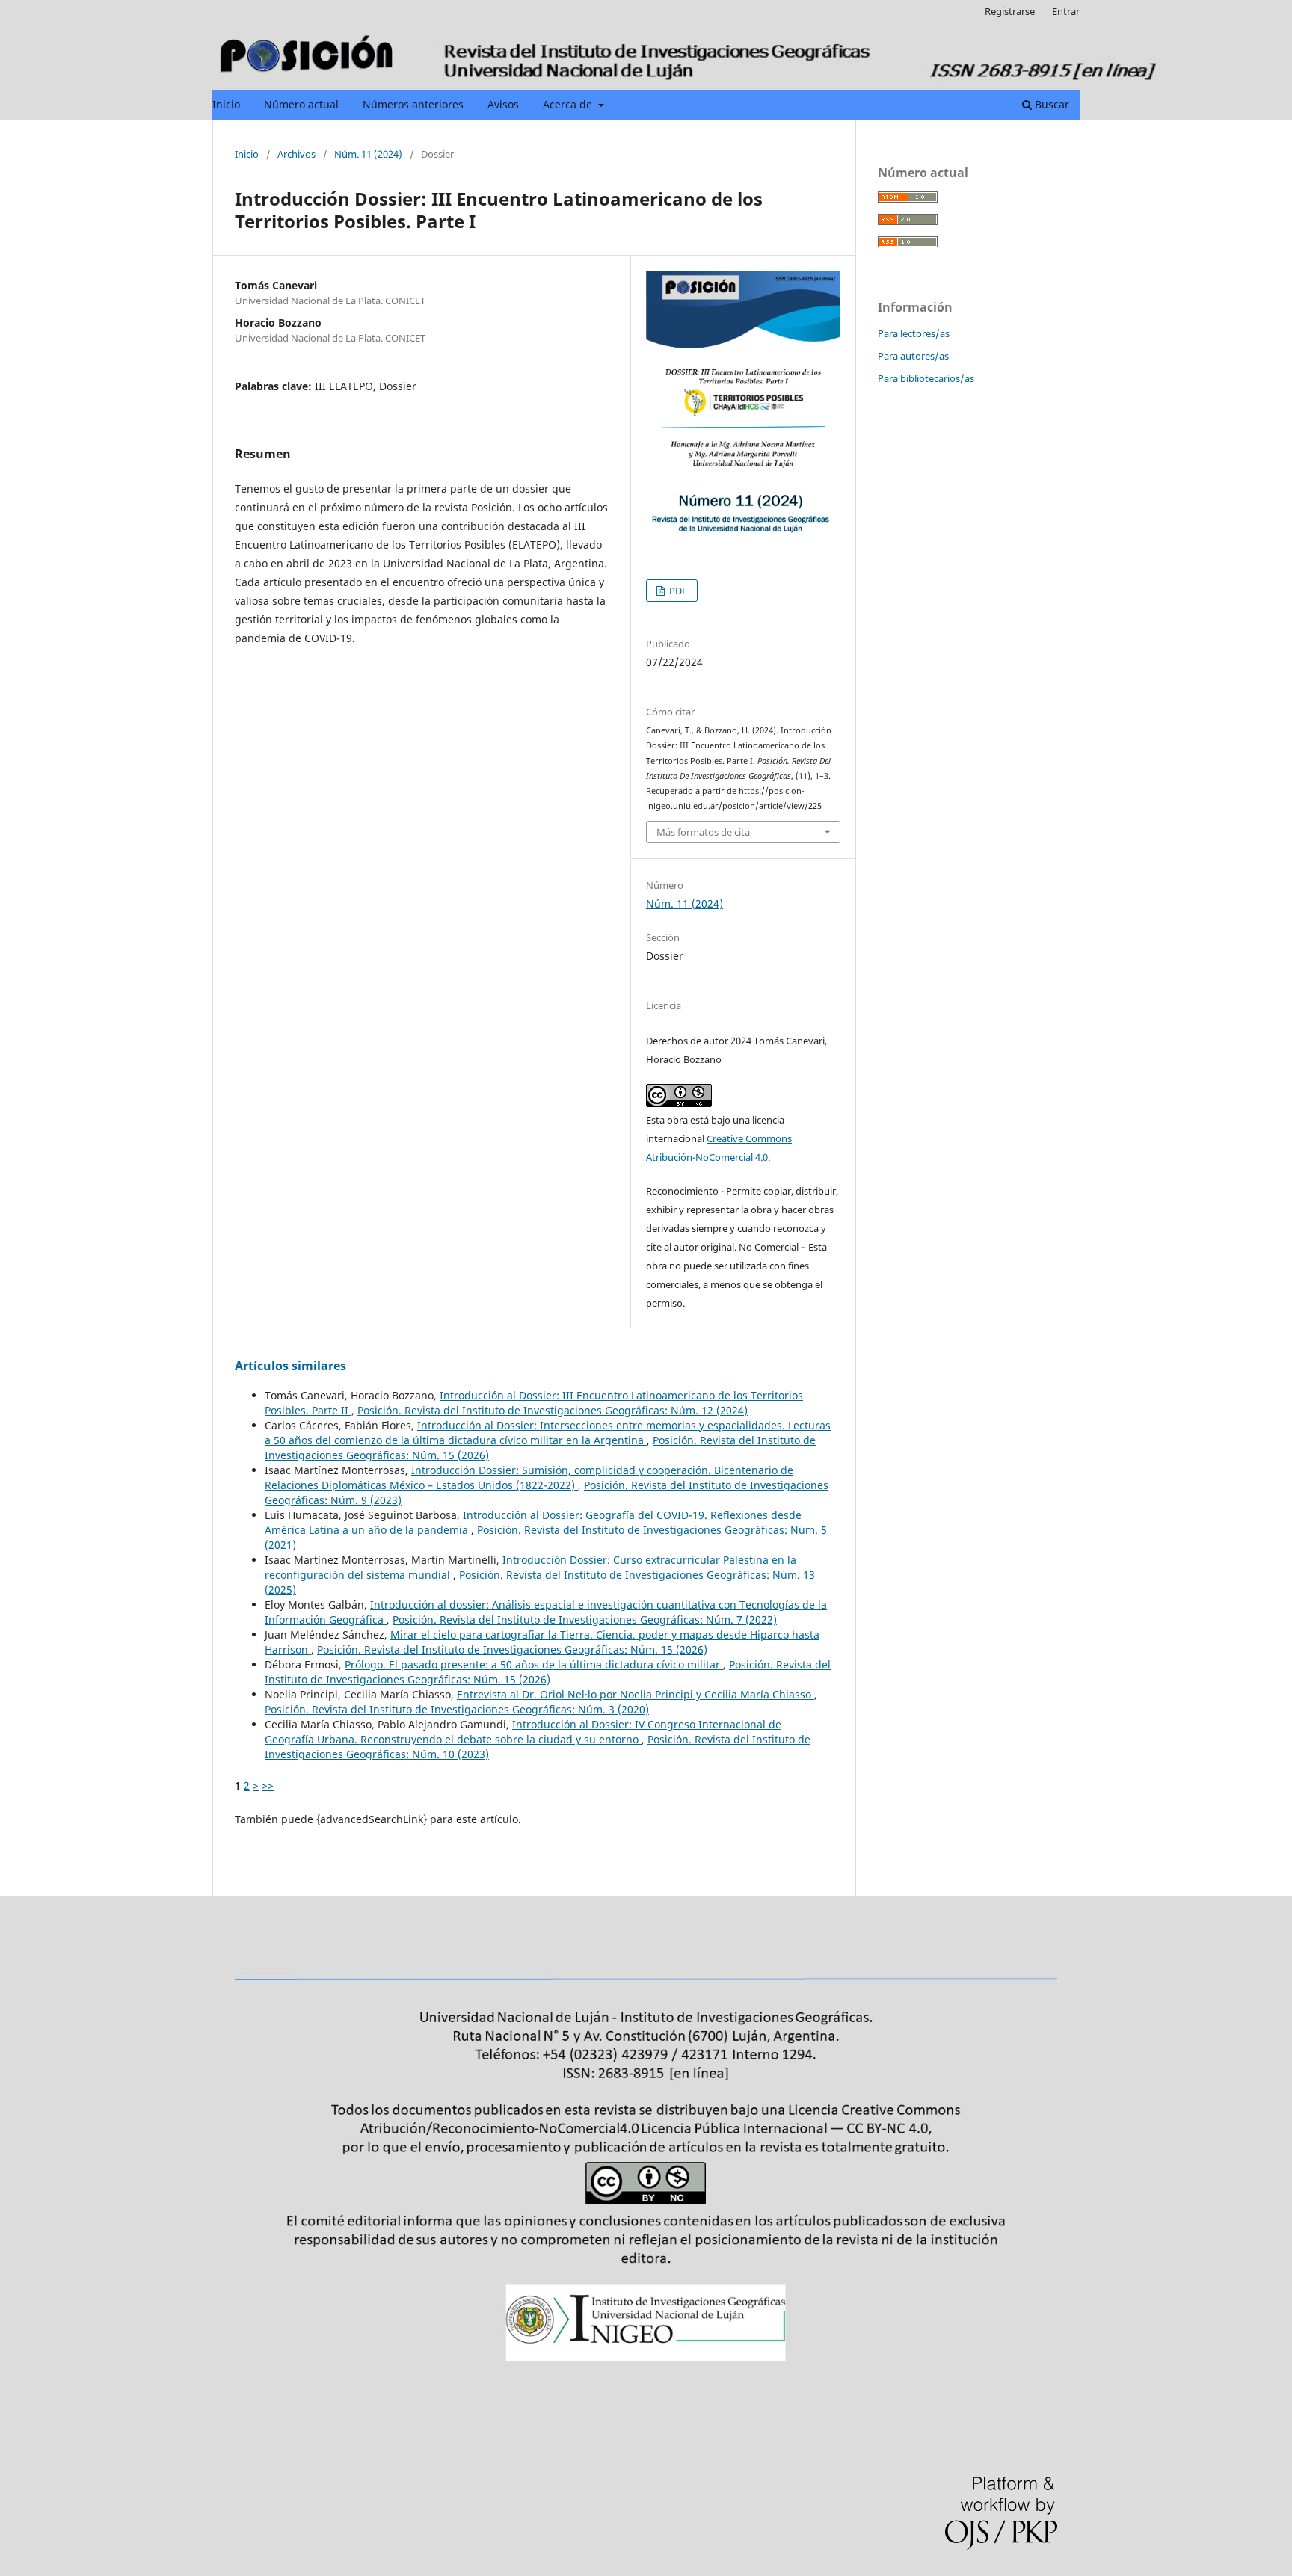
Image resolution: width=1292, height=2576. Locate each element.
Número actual (301, 104)
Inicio (226, 104)
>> (268, 1785)
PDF (677, 591)
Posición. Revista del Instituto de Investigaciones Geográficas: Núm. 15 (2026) (512, 1649)
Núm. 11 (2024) (368, 154)
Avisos (503, 104)
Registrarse (1010, 11)
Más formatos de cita (703, 832)
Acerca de (569, 104)
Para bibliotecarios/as (926, 378)
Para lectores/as (914, 333)
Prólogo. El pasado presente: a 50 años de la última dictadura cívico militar (534, 1664)
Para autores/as (913, 356)
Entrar (1066, 11)
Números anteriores (413, 104)
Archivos (296, 154)
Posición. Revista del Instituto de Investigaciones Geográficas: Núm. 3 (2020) (457, 1709)
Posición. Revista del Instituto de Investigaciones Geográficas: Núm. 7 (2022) (585, 1620)
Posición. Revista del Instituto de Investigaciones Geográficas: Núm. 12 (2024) (553, 1410)
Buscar (1050, 104)
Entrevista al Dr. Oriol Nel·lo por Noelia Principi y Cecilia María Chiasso (636, 1694)
